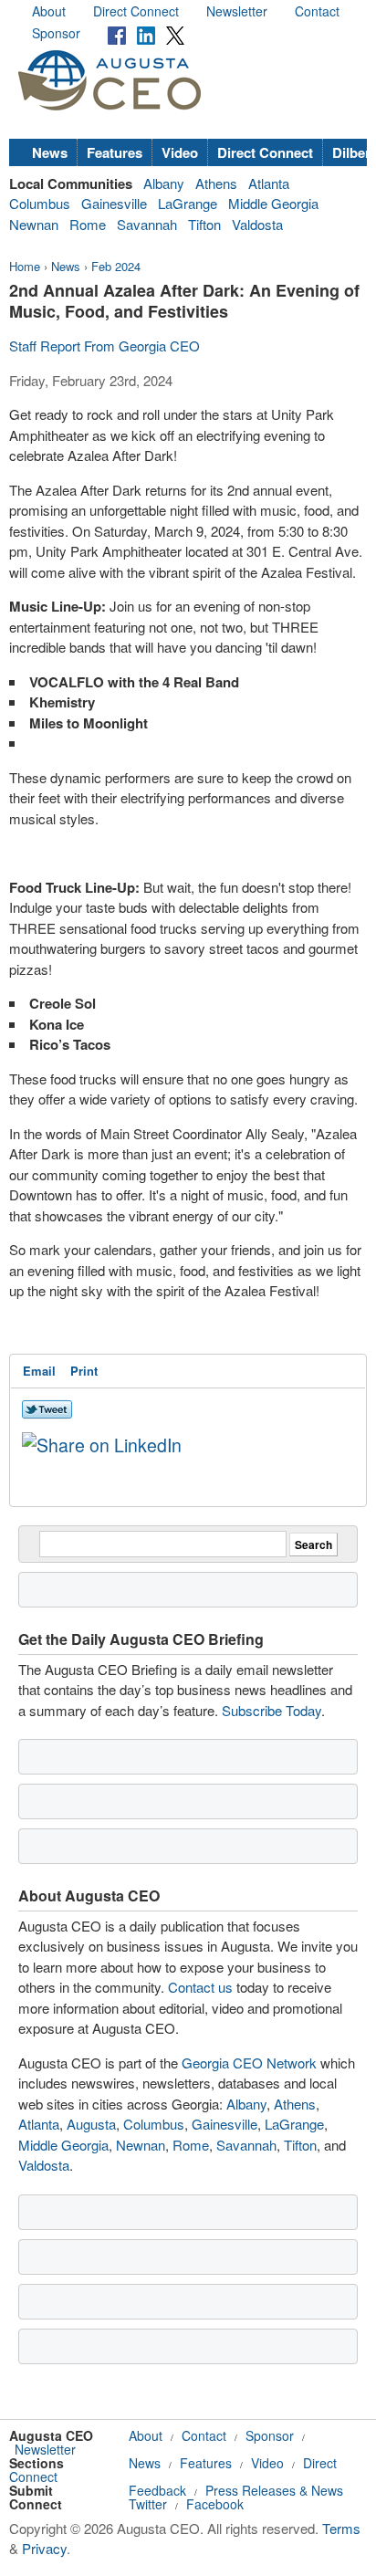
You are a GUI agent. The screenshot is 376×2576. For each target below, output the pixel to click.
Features (115, 152)
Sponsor (56, 33)
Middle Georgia (273, 203)
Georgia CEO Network (249, 2063)
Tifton (204, 224)
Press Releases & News (274, 2490)
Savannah (147, 224)
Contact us (200, 1987)
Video (180, 152)
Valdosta (257, 224)
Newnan (34, 224)
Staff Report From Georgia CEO (104, 346)
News (50, 152)
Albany (164, 183)
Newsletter (237, 11)
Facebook (215, 2504)
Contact (317, 11)
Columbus (40, 203)
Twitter (148, 2504)
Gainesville (114, 203)
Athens (216, 183)
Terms (341, 2528)
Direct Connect (136, 11)
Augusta (91, 2124)
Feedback (157, 2490)
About (49, 11)
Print (84, 1371)
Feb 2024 (116, 266)
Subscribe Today (272, 1710)
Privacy (44, 2548)
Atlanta (269, 183)
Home (25, 266)
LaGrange (188, 203)
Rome (88, 224)
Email (39, 1371)
